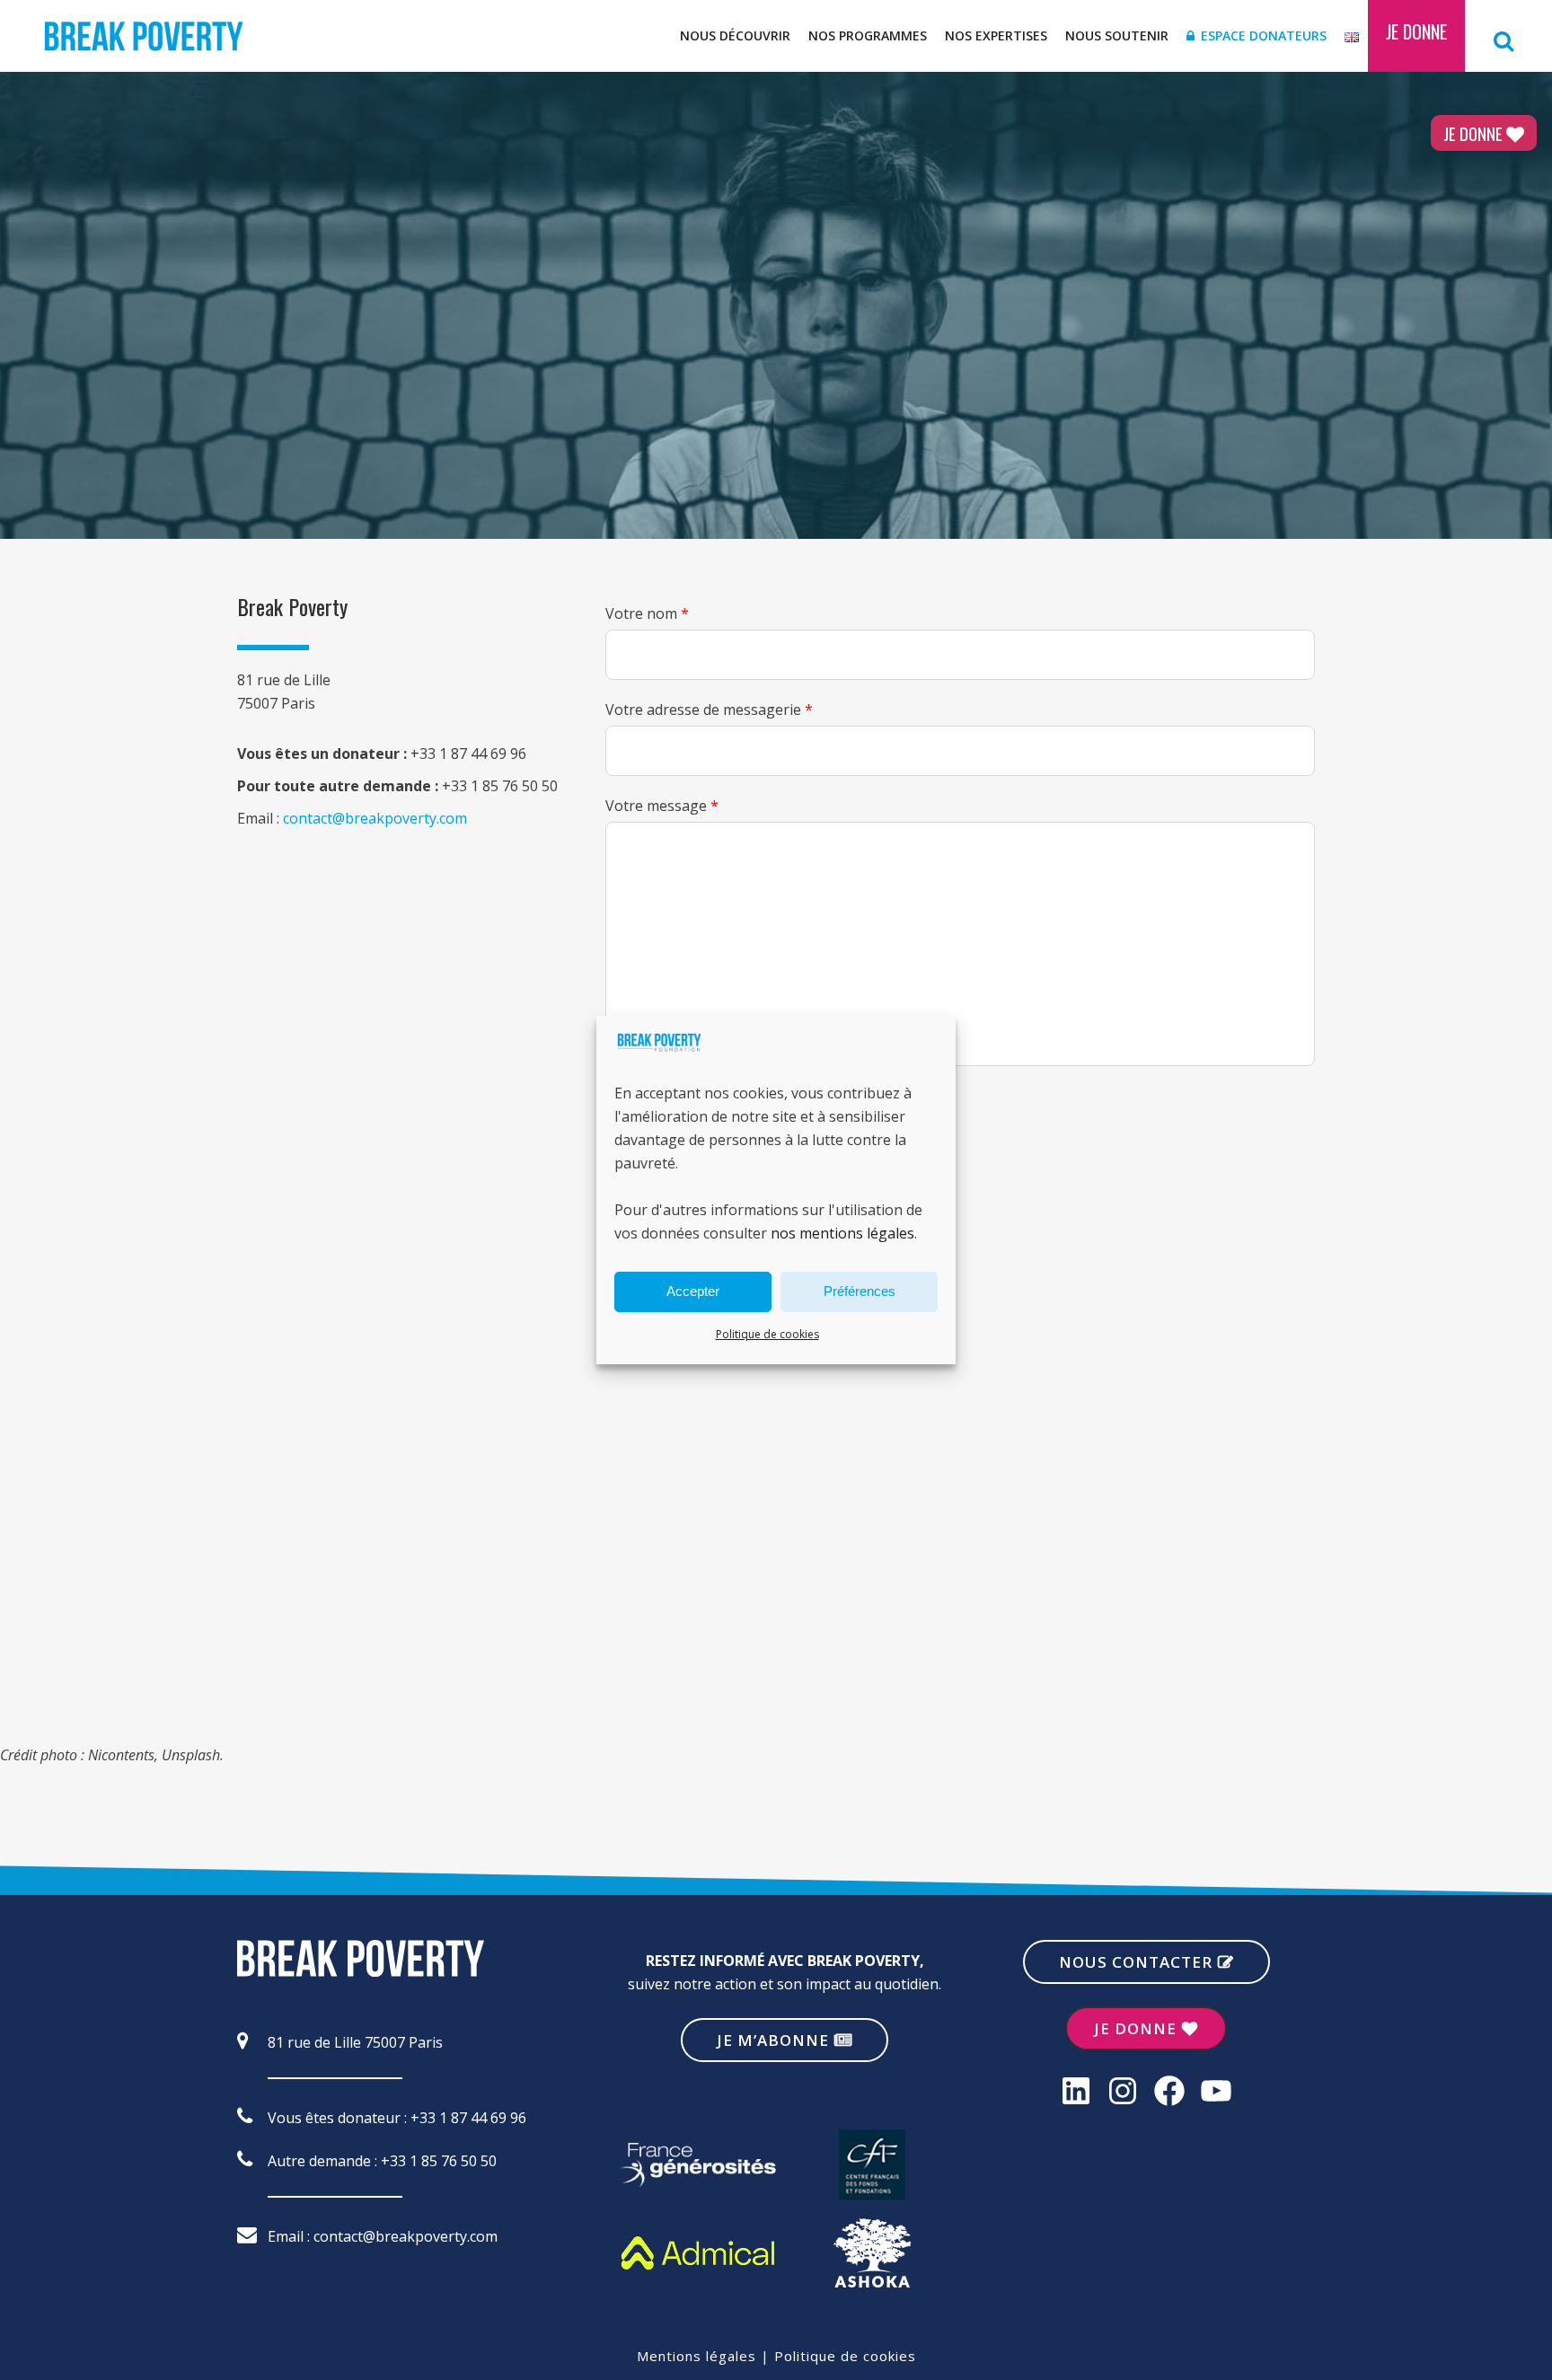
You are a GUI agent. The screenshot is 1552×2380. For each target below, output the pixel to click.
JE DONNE (1473, 133)
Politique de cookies (767, 1334)
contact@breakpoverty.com (375, 818)
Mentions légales (697, 2356)
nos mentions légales (842, 1233)
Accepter (693, 1291)
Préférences (860, 1291)
